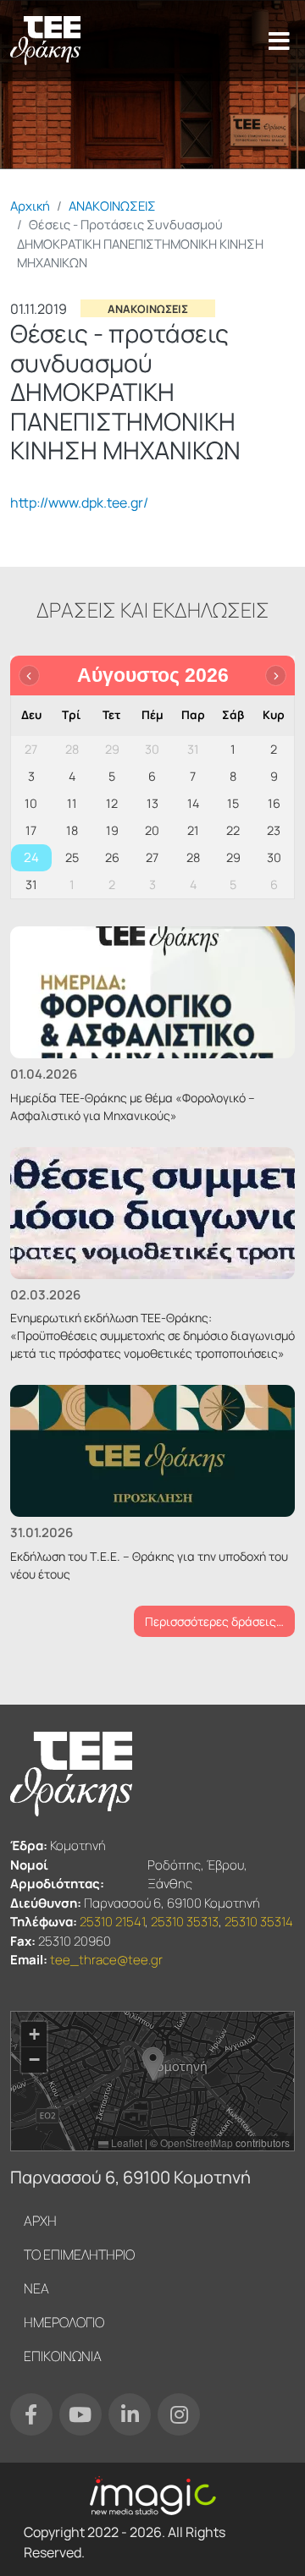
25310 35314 (259, 1922)
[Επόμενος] (276, 676)
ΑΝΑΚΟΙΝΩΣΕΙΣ (112, 206)
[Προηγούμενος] (29, 676)
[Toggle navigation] (279, 41)
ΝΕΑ (36, 2288)
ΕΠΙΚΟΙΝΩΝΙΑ (63, 2356)
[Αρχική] (45, 41)
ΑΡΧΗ (40, 2221)
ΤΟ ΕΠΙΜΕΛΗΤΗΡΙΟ (79, 2255)
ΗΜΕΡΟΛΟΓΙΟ (64, 2322)
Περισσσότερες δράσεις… (214, 1621)
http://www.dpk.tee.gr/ (79, 503)
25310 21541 (112, 1922)
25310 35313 (185, 1922)
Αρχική (30, 206)
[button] (153, 2064)
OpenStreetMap (197, 2142)
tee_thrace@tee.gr (106, 1960)
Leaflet (125, 2142)
